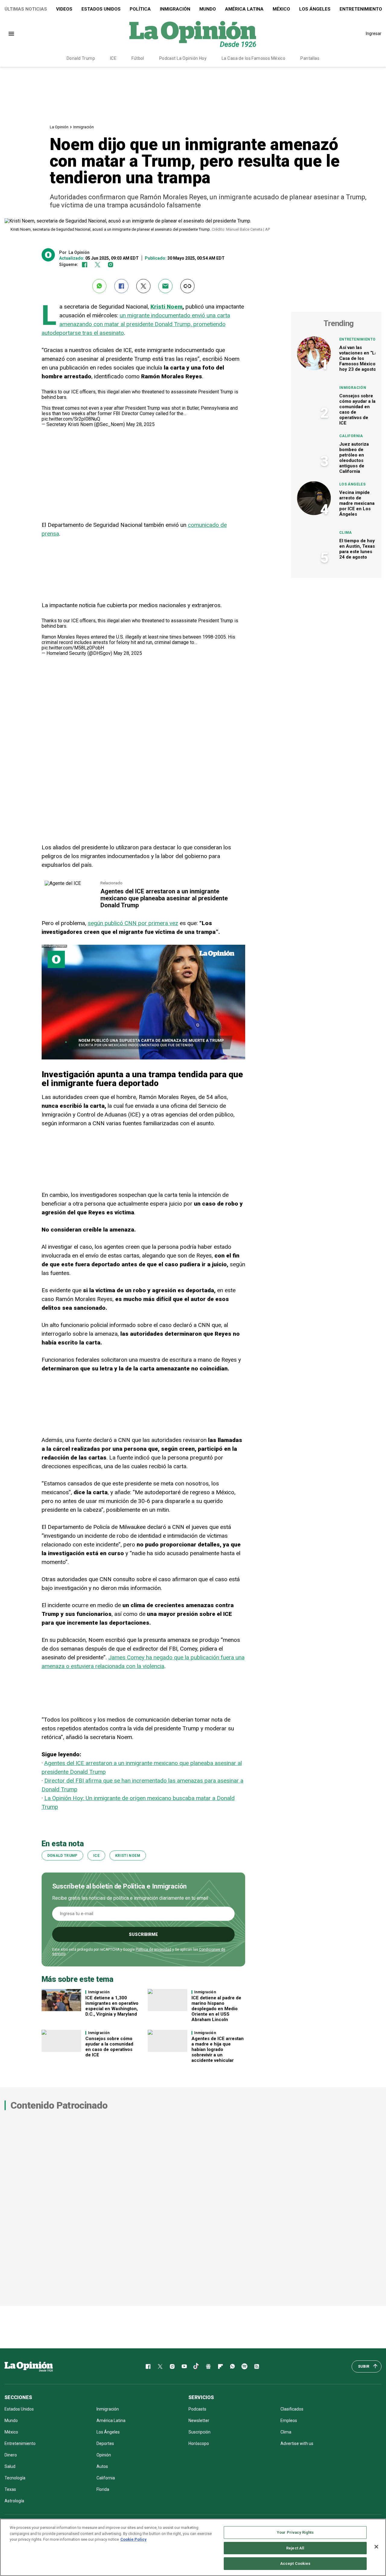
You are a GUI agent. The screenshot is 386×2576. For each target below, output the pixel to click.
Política (140, 9)
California (351, 436)
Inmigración (175, 9)
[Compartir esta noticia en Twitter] (143, 286)
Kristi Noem (166, 307)
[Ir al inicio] (29, 2366)
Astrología (14, 2501)
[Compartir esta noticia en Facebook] (121, 286)
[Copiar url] (187, 286)
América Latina (244, 9)
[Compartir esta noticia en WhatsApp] (99, 286)
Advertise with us (297, 2443)
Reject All (295, 2548)
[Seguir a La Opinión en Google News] (208, 2366)
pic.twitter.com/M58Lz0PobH (73, 648)
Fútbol (138, 58)
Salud (10, 2466)
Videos (64, 9)
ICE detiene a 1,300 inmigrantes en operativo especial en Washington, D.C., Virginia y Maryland (112, 2006)
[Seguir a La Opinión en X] (160, 2366)
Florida (103, 2489)
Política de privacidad (153, 1950)
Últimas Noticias (26, 9)
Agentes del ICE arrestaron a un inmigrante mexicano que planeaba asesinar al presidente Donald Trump (164, 898)
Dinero (11, 2455)
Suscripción (199, 2432)
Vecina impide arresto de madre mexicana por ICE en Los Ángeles (357, 503)
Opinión (104, 2455)
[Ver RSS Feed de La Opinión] (257, 2366)
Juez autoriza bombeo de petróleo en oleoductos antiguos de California (354, 458)
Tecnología (15, 2478)
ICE (113, 58)
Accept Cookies (295, 2563)
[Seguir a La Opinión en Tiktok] (196, 2366)
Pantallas (310, 58)
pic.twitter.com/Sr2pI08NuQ (71, 419)
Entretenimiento (357, 339)
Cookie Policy (133, 2539)
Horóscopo (199, 2443)
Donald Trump (81, 58)
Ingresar (374, 34)
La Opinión (59, 127)
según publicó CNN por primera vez (133, 923)
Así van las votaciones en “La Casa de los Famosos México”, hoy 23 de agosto (359, 358)
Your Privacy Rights (295, 2532)
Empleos (289, 2421)
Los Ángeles (315, 9)
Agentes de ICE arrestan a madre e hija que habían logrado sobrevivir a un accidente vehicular (218, 2049)
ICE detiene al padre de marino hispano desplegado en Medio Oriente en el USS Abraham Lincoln (216, 2009)
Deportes (105, 2443)
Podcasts (197, 2409)
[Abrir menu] (11, 34)
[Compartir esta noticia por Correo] (165, 286)
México (281, 9)
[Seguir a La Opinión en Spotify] (245, 2366)
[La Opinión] (193, 34)
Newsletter (199, 2421)
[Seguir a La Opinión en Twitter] (98, 265)
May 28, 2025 (140, 424)
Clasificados (292, 2409)
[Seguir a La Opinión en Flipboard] (220, 2366)
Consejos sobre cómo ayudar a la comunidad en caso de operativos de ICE (109, 2047)
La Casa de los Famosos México (253, 58)
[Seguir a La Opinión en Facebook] (85, 265)
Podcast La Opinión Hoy (183, 58)
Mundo (208, 9)
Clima (346, 533)
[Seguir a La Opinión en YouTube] (184, 2366)
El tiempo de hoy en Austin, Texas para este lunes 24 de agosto (357, 549)
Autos (102, 2466)
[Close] (376, 2547)
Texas (10, 2489)
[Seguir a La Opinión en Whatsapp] (233, 2366)
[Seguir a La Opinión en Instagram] (111, 265)
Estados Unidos (101, 9)
